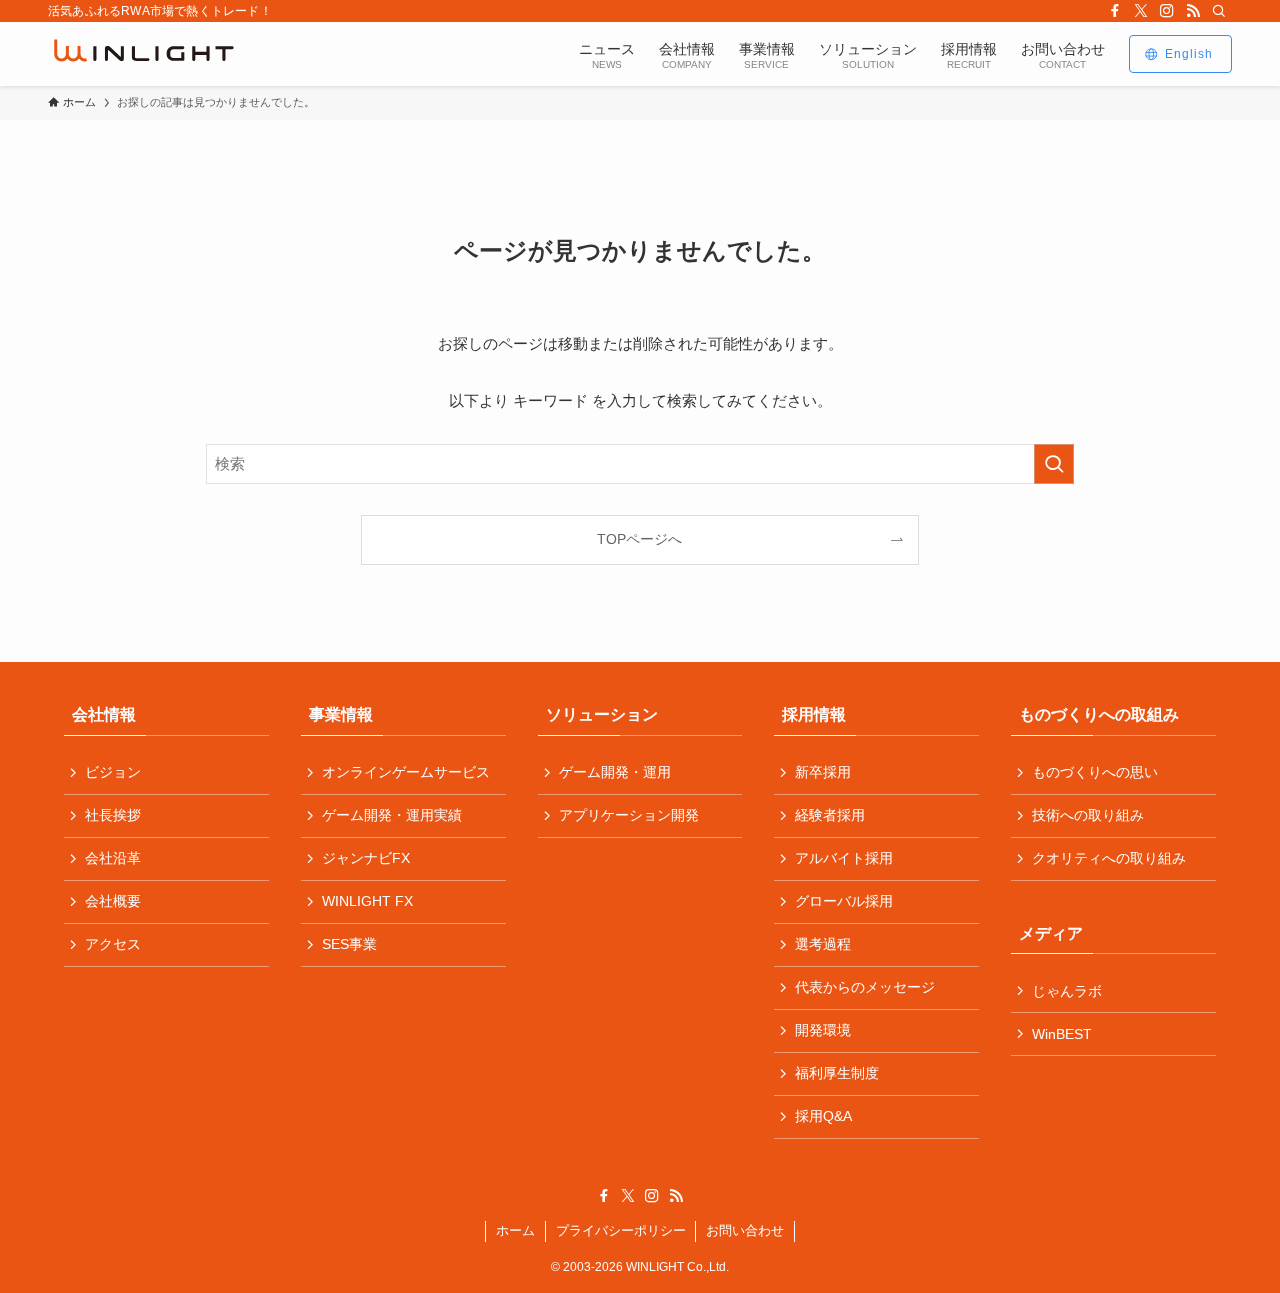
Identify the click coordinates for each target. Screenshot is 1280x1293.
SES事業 (349, 944)
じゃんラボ (1067, 991)
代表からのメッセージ (865, 987)
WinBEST (1062, 1034)
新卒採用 (823, 772)
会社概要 (113, 901)
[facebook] (1115, 11)
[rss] (1193, 11)
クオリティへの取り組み (1109, 858)
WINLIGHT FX (367, 901)
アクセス (113, 944)
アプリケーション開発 (629, 815)
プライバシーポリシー (621, 1230)
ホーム (515, 1230)
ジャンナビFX (366, 858)
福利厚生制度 (837, 1073)
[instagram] (1167, 11)
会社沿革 (113, 858)
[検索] (1219, 11)
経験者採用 (830, 815)
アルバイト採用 (844, 858)
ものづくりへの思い (1095, 772)
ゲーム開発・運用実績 (392, 815)
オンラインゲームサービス (406, 772)
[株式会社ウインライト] (144, 54)
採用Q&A (823, 1116)
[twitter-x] (1141, 11)
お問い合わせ (745, 1230)
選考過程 (823, 944)
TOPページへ (639, 539)
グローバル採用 (844, 901)
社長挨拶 (113, 815)
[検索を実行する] (1054, 464)
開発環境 (823, 1030)
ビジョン (113, 772)
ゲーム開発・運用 (615, 772)
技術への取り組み (1088, 815)
